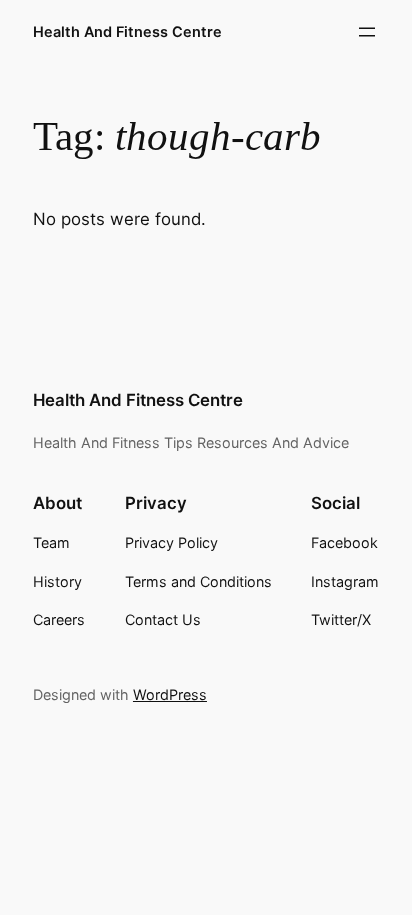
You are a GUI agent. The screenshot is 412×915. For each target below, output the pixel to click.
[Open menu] (367, 32)
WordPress (170, 694)
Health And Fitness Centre (127, 31)
